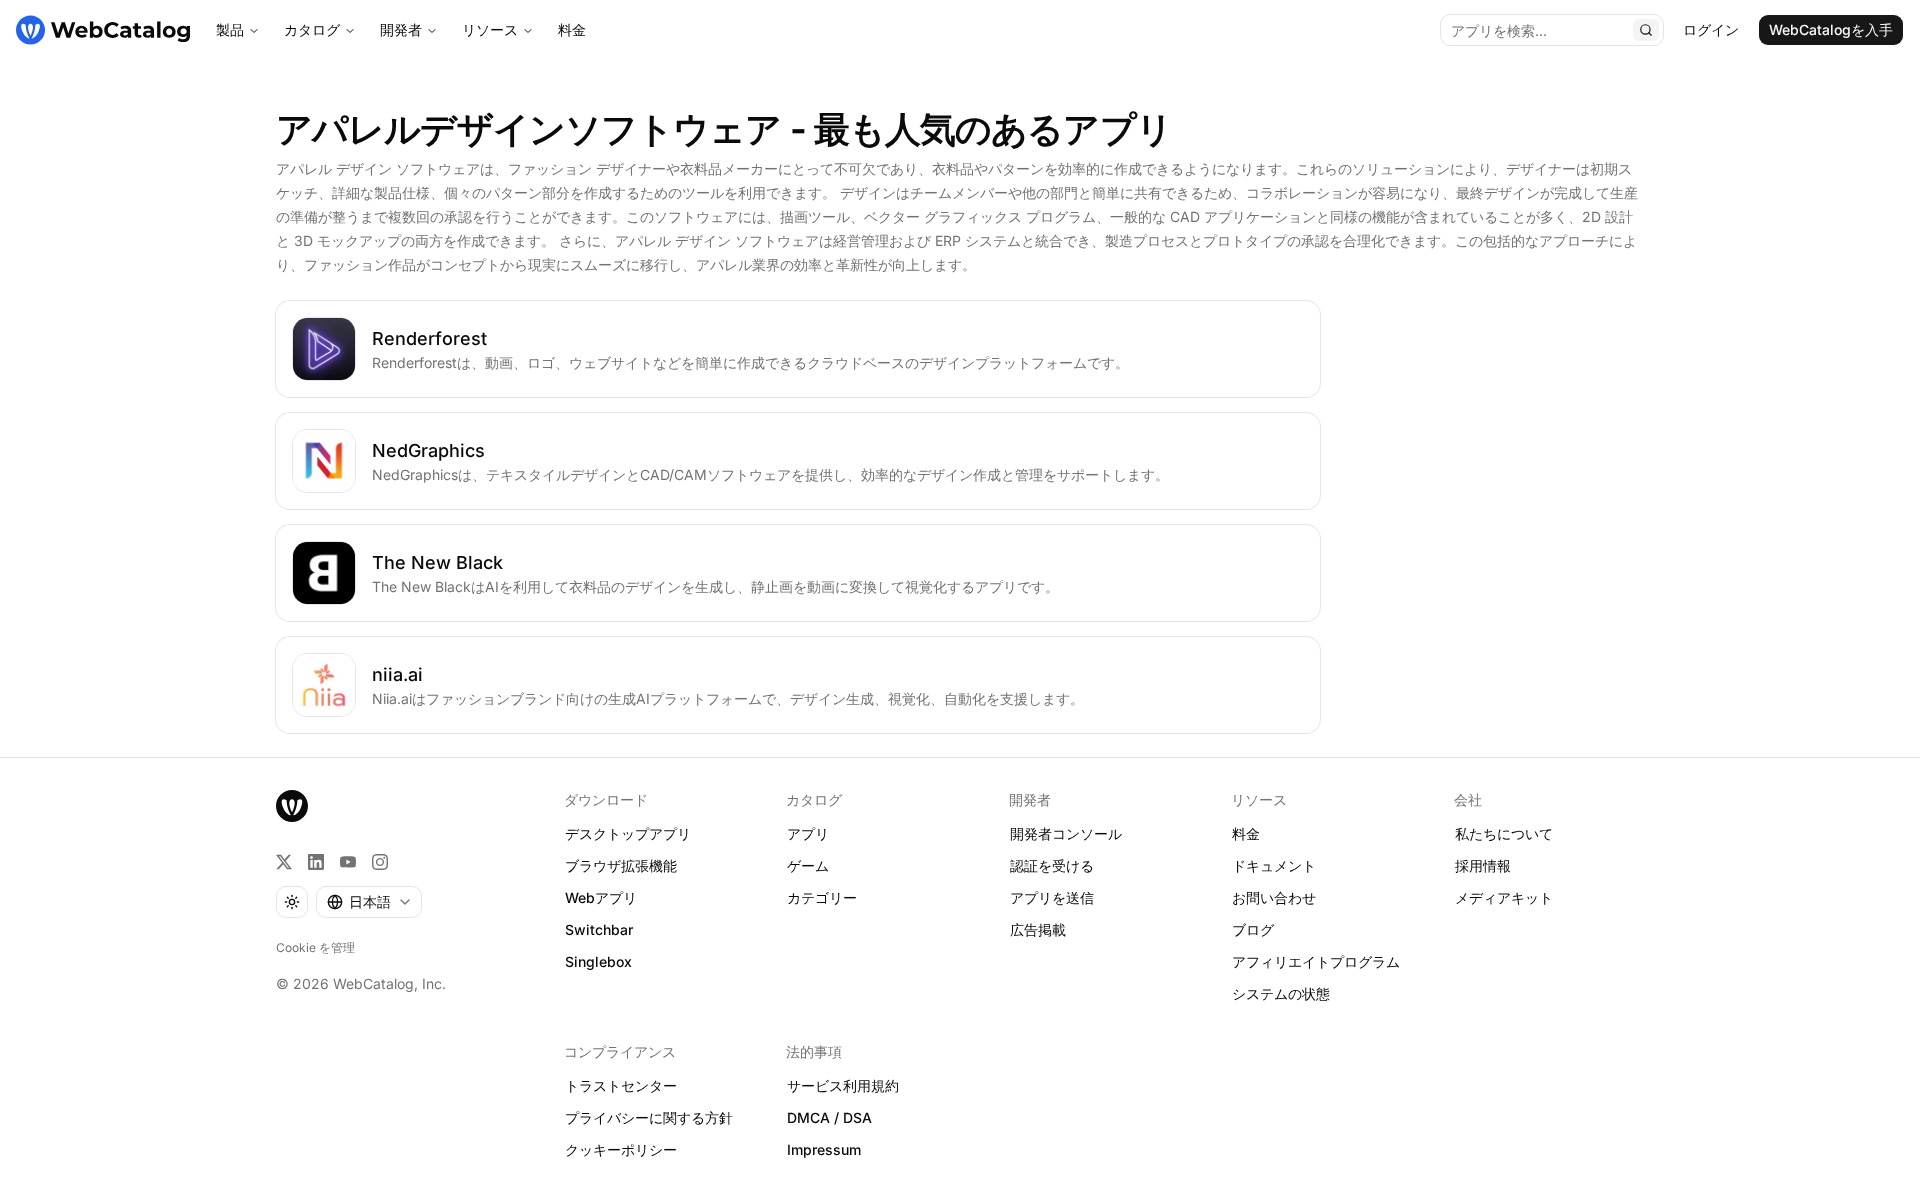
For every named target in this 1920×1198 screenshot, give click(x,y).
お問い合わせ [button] (1274, 897)
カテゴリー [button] (822, 897)
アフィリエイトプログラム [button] (1316, 961)
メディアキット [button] (1504, 897)
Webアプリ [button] (601, 897)
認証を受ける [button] (1052, 865)
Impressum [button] (824, 1149)
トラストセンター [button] (621, 1085)
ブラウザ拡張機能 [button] (621, 865)
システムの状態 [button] (1281, 993)
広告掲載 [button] (1038, 929)
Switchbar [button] (599, 929)
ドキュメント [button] (1274, 865)
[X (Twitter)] (284, 862)
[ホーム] (103, 30)
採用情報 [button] (1483, 865)
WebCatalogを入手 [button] (1831, 29)
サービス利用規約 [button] (843, 1085)
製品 (230, 29)
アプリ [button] (808, 833)
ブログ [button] (1253, 929)
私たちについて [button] (1504, 833)
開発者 (401, 29)
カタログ (312, 29)
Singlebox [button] (598, 961)
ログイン (1711, 29)
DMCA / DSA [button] (829, 1117)
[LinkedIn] (316, 862)
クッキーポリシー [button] (621, 1149)
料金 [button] (1246, 833)
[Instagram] (380, 862)
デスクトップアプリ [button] (628, 833)
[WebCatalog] (292, 806)
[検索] (1646, 30)
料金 (572, 29)
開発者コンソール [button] (1066, 833)
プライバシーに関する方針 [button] (649, 1117)
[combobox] (369, 902)
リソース (490, 29)
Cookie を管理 (315, 947)
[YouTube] (348, 862)
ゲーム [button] (808, 865)
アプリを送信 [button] (1052, 897)
